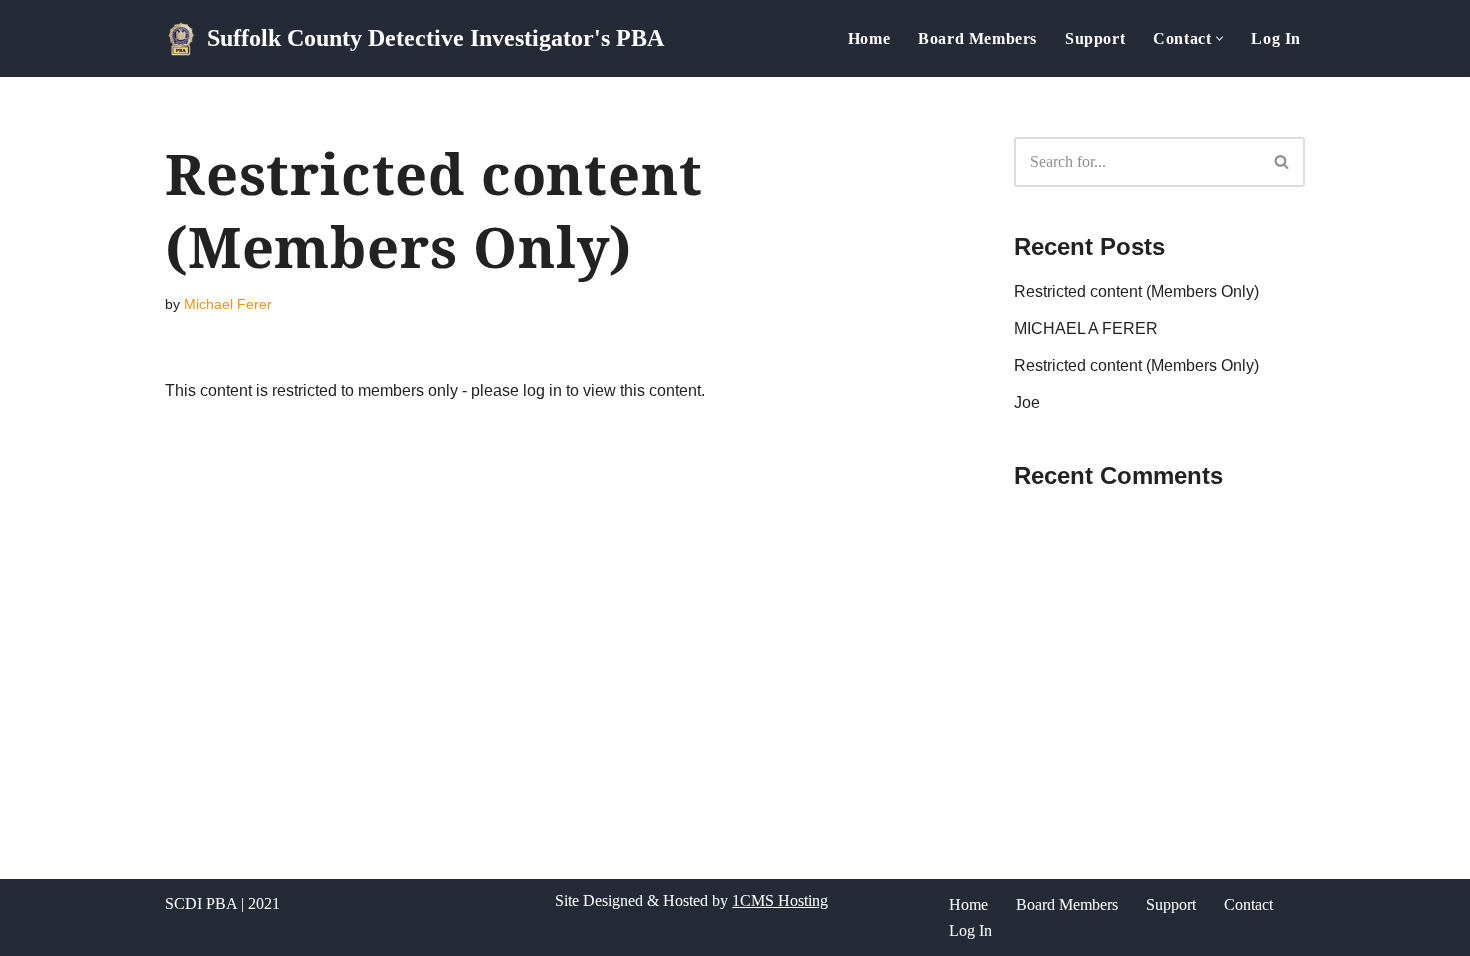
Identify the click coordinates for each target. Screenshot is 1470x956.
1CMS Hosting (780, 900)
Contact (1248, 904)
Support (1095, 38)
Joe (1027, 402)
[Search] (1282, 162)
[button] (1219, 38)
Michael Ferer (228, 304)
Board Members (977, 38)
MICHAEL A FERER (1086, 328)
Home (869, 38)
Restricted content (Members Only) (1136, 291)
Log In (1276, 38)
